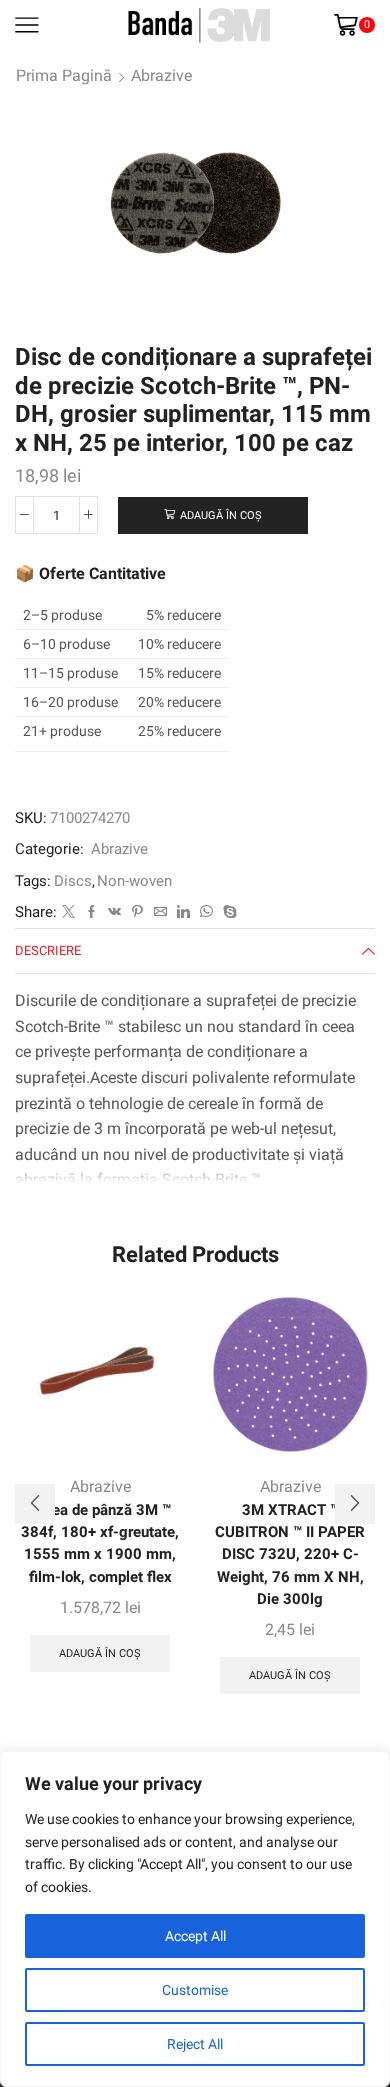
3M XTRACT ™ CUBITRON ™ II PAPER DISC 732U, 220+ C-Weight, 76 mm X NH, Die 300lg (290, 1554)
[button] (35, 1504)
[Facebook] (91, 912)
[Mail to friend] (160, 912)
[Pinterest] (137, 912)
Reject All (195, 2044)
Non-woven (134, 881)
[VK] (114, 912)
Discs (73, 881)
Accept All (195, 1936)
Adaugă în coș (221, 515)
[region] (195, 1919)
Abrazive (161, 75)
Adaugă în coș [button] (100, 1653)
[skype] (227, 912)
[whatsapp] (206, 912)
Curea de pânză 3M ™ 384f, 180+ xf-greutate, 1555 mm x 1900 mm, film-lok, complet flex (100, 1543)
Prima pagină (64, 75)
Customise (195, 1990)
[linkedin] (183, 912)
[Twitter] (68, 912)
